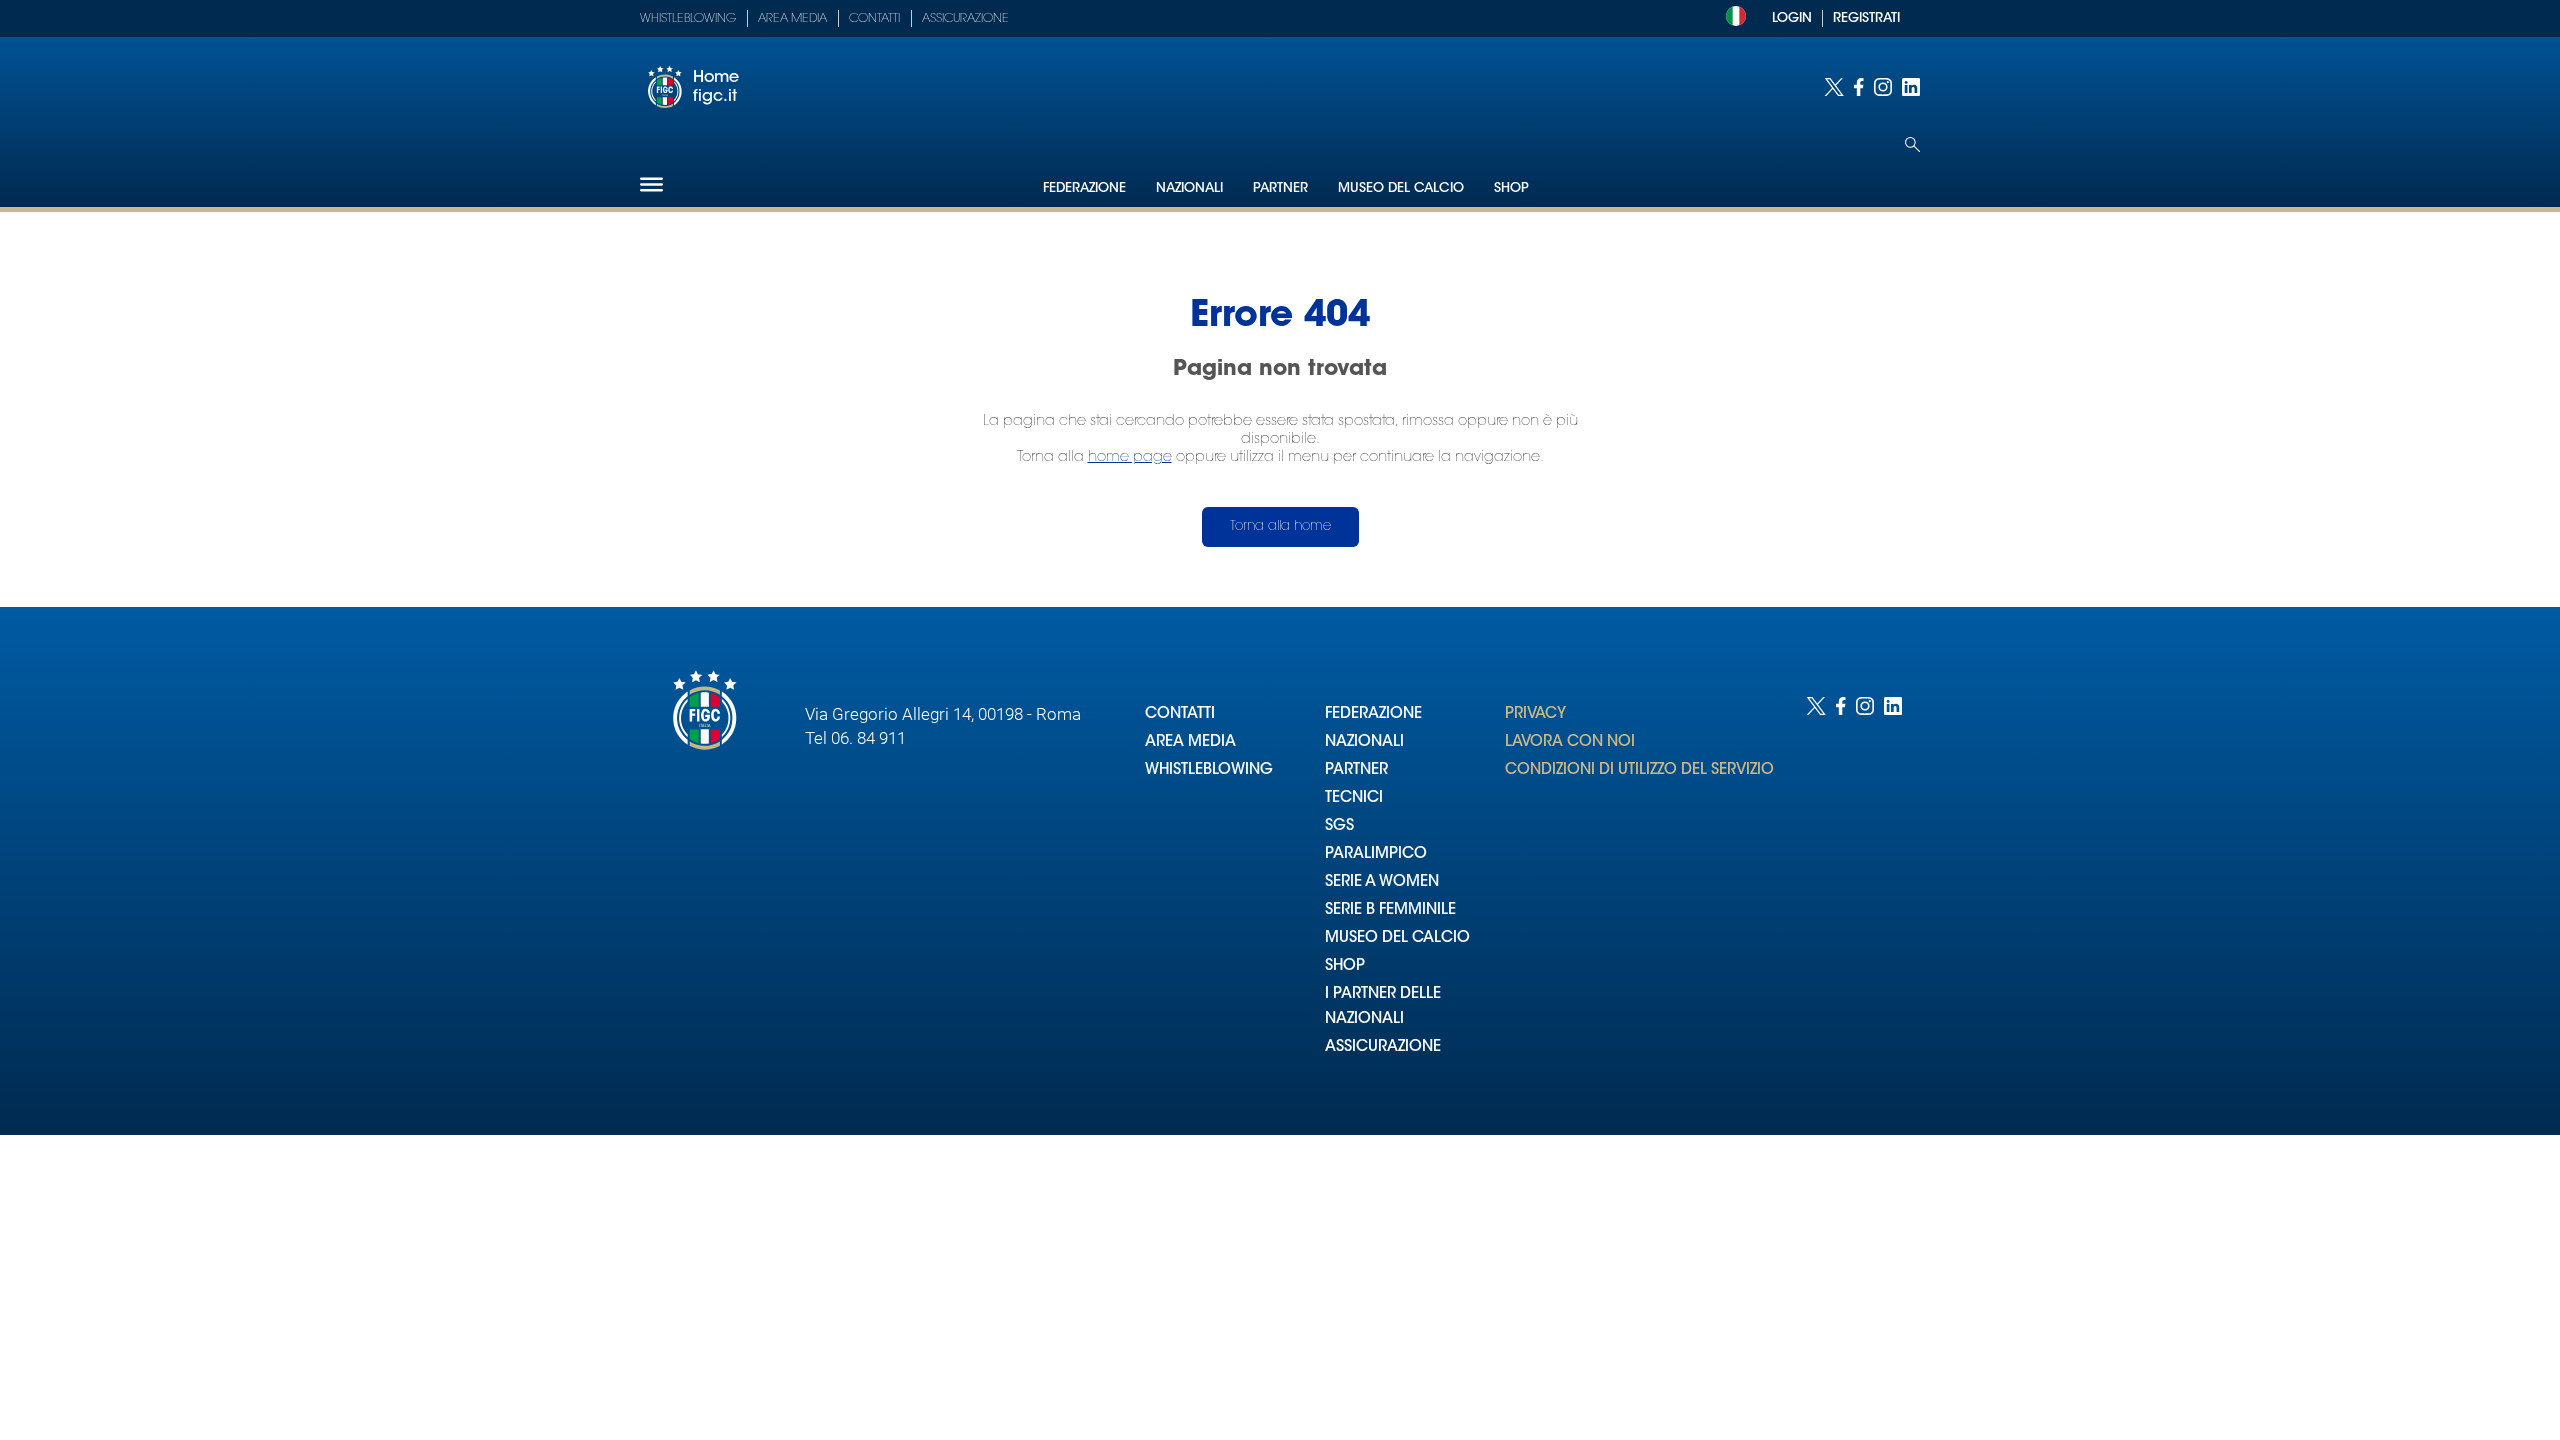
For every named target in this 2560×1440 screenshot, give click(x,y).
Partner (1280, 188)
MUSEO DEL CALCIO (1397, 938)
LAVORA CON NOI (1570, 742)
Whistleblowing (688, 19)
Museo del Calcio (1401, 188)
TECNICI (1354, 798)
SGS (1339, 826)
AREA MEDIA (1190, 742)
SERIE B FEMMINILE (1390, 910)
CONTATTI (1180, 714)
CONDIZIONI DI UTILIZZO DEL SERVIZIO (1639, 770)
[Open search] (1912, 144)
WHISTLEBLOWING (1209, 770)
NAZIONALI (1364, 742)
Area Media (792, 19)
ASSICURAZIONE (1383, 1047)
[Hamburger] (651, 184)
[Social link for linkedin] (1911, 87)
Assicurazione (965, 19)
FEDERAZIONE (1373, 714)
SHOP (1345, 966)
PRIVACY (1535, 714)
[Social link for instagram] (1883, 87)
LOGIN (1792, 18)
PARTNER (1356, 770)
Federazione (1084, 188)
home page (1130, 457)
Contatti (874, 19)
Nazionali (1189, 188)
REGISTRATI (1866, 18)
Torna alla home (1280, 526)
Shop (1511, 188)
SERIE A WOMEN (1382, 882)
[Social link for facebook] (1859, 87)
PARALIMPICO (1376, 854)
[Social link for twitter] (1834, 87)
